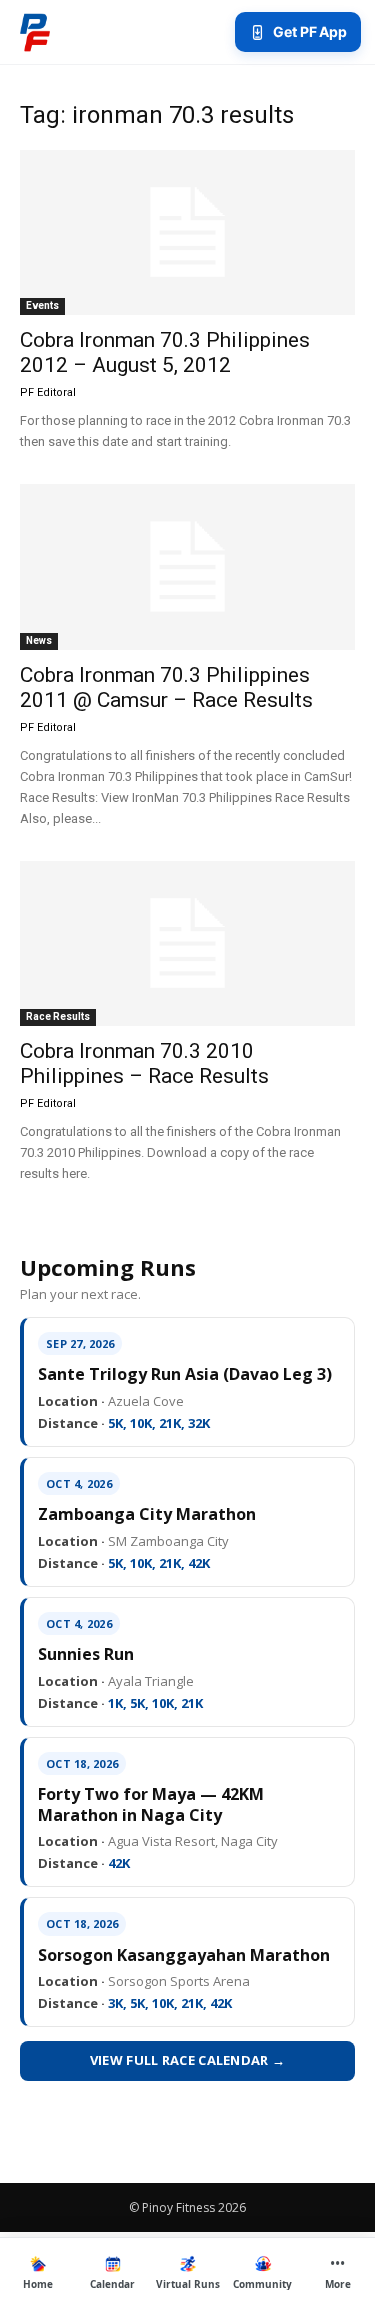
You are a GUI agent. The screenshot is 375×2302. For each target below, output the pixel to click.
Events (42, 305)
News (39, 640)
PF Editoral (48, 392)
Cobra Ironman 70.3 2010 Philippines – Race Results (144, 1063)
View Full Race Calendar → (188, 2060)
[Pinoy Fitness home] (35, 32)
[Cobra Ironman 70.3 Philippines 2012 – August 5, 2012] (187, 232)
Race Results (58, 1016)
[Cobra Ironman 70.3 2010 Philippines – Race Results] (187, 943)
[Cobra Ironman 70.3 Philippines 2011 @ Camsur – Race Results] (187, 566)
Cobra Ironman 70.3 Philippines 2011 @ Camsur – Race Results (166, 687)
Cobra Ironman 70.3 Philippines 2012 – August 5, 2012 (165, 352)
